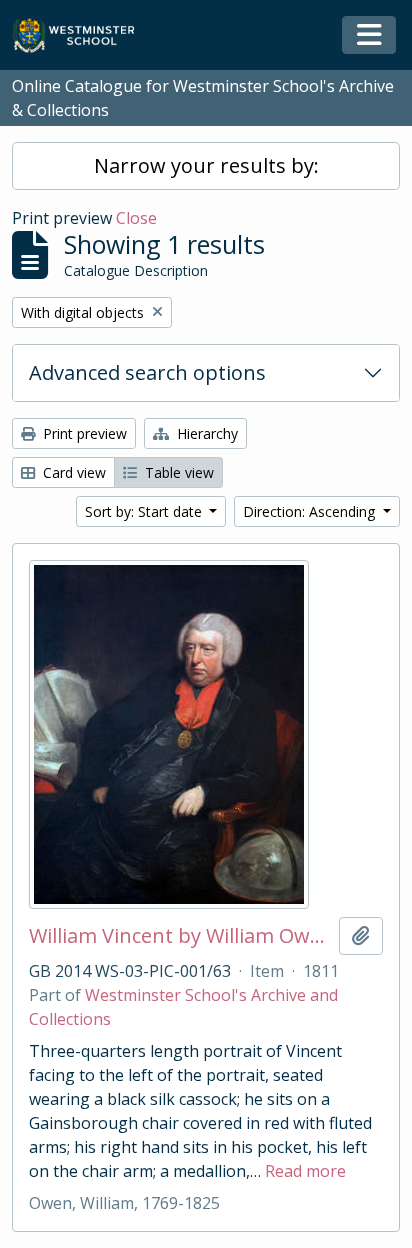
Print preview (83, 433)
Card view (72, 472)
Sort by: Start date (145, 511)
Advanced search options (147, 372)
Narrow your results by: (206, 165)
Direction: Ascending (311, 511)
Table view (177, 472)
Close (136, 218)
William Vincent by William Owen (180, 936)
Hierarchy (205, 433)
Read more (305, 1171)
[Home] (82, 35)
